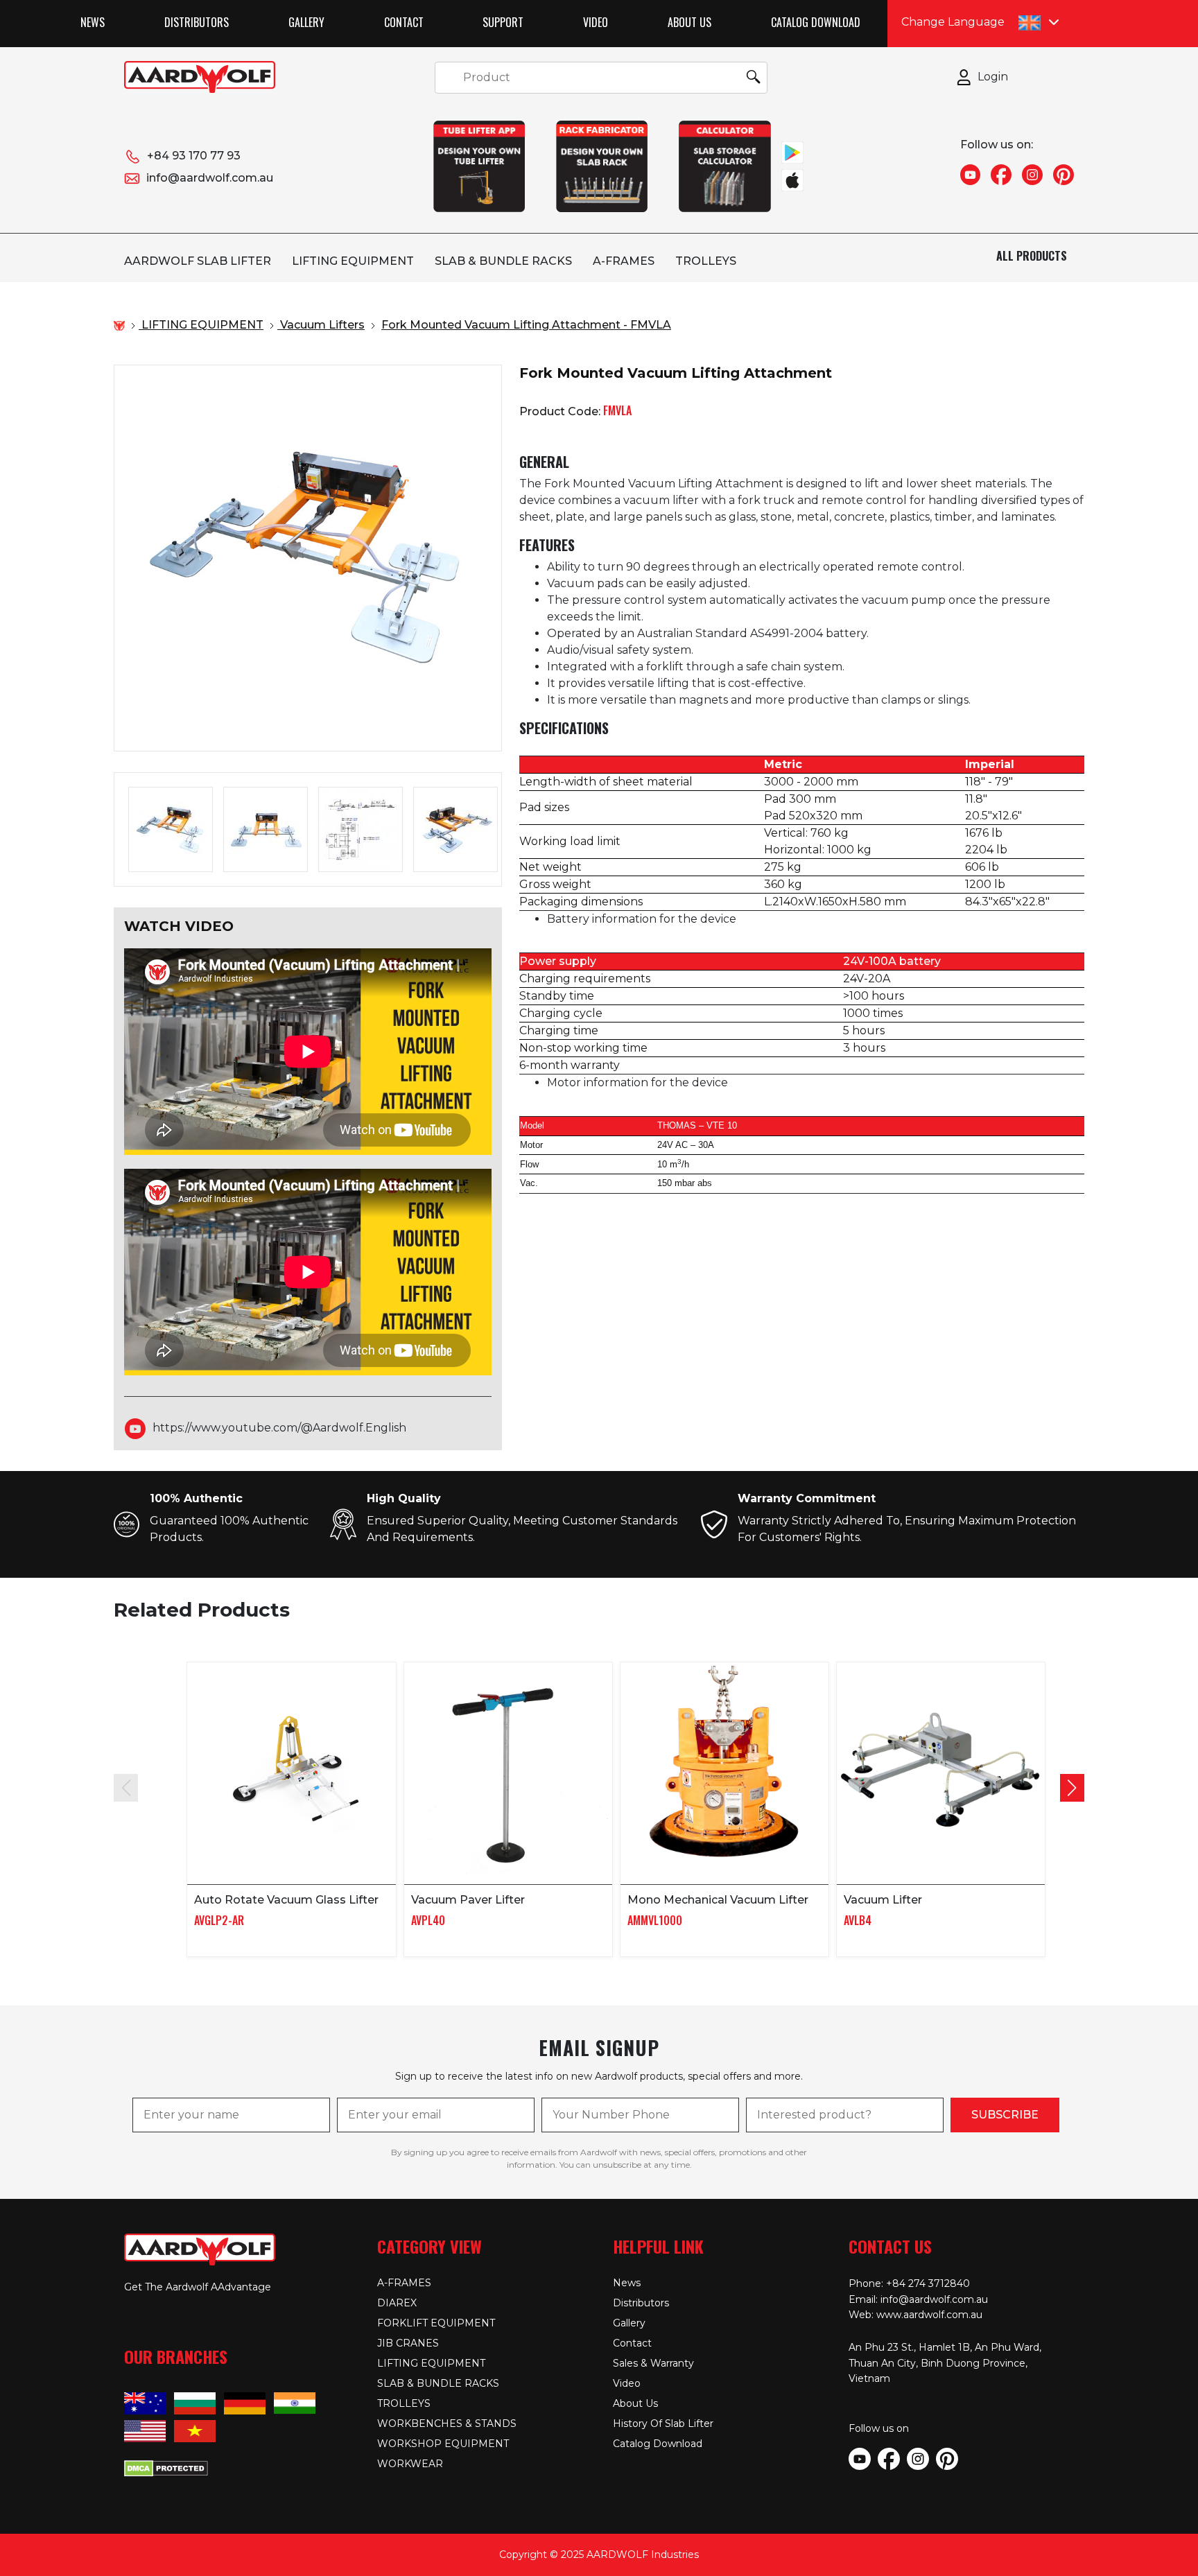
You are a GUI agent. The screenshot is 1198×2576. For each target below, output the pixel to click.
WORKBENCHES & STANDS (447, 2423)
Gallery (306, 22)
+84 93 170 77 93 (194, 156)
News (93, 22)
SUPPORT (503, 22)
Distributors (197, 22)
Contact (404, 22)
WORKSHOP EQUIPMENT (443, 2444)
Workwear (410, 2464)
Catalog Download (816, 22)
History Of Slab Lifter (663, 2423)
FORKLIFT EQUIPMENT (436, 2323)
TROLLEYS (706, 261)
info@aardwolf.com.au (210, 178)
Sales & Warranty (653, 2363)
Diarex (397, 2303)
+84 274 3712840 (928, 2283)
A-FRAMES (624, 261)
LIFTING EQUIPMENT (353, 261)
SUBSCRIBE (1005, 2115)
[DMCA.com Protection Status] (166, 2467)
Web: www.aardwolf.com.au (915, 2315)
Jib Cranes (408, 2343)
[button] (1072, 1788)
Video (596, 22)
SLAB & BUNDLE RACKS (503, 261)
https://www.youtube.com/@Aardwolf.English (279, 1428)
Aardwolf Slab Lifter (198, 261)
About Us (689, 22)
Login (993, 77)
